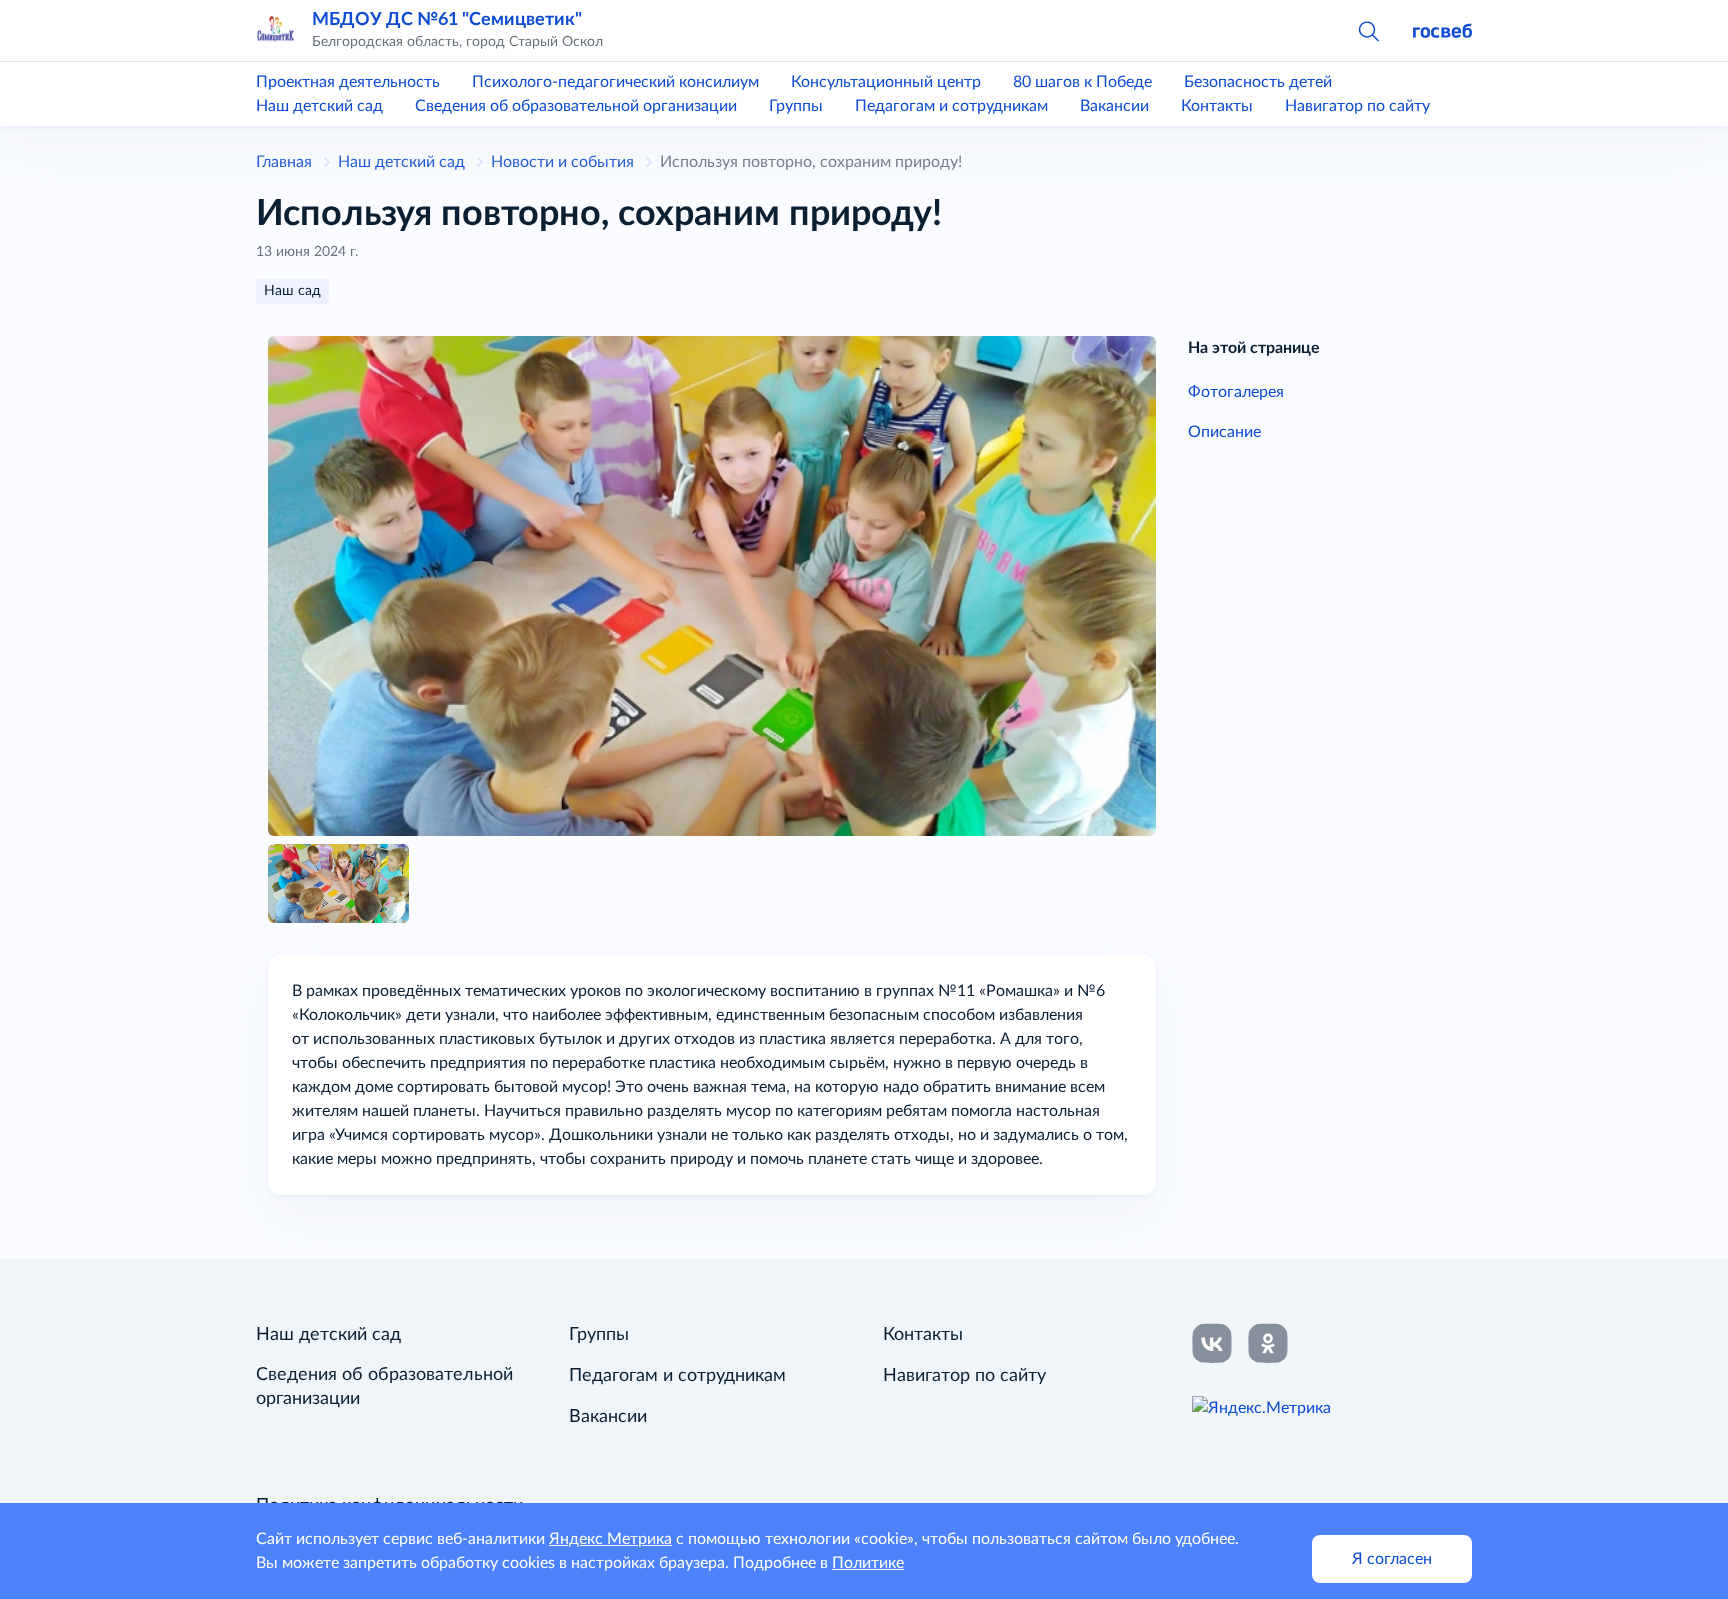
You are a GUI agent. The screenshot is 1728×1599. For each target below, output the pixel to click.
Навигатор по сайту (1357, 106)
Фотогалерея (1236, 392)
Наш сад (292, 291)
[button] (1368, 30)
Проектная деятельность (348, 82)
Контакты (1217, 106)
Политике (868, 1563)
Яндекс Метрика (610, 1539)
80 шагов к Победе (1082, 82)
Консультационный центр (886, 82)
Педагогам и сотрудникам (951, 106)
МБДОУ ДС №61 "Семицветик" (447, 19)
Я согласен (1392, 1559)
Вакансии (1114, 106)
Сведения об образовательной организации (576, 106)
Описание (1224, 432)
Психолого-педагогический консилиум (615, 82)
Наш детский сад (319, 106)
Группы (796, 106)
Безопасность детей (1258, 82)
